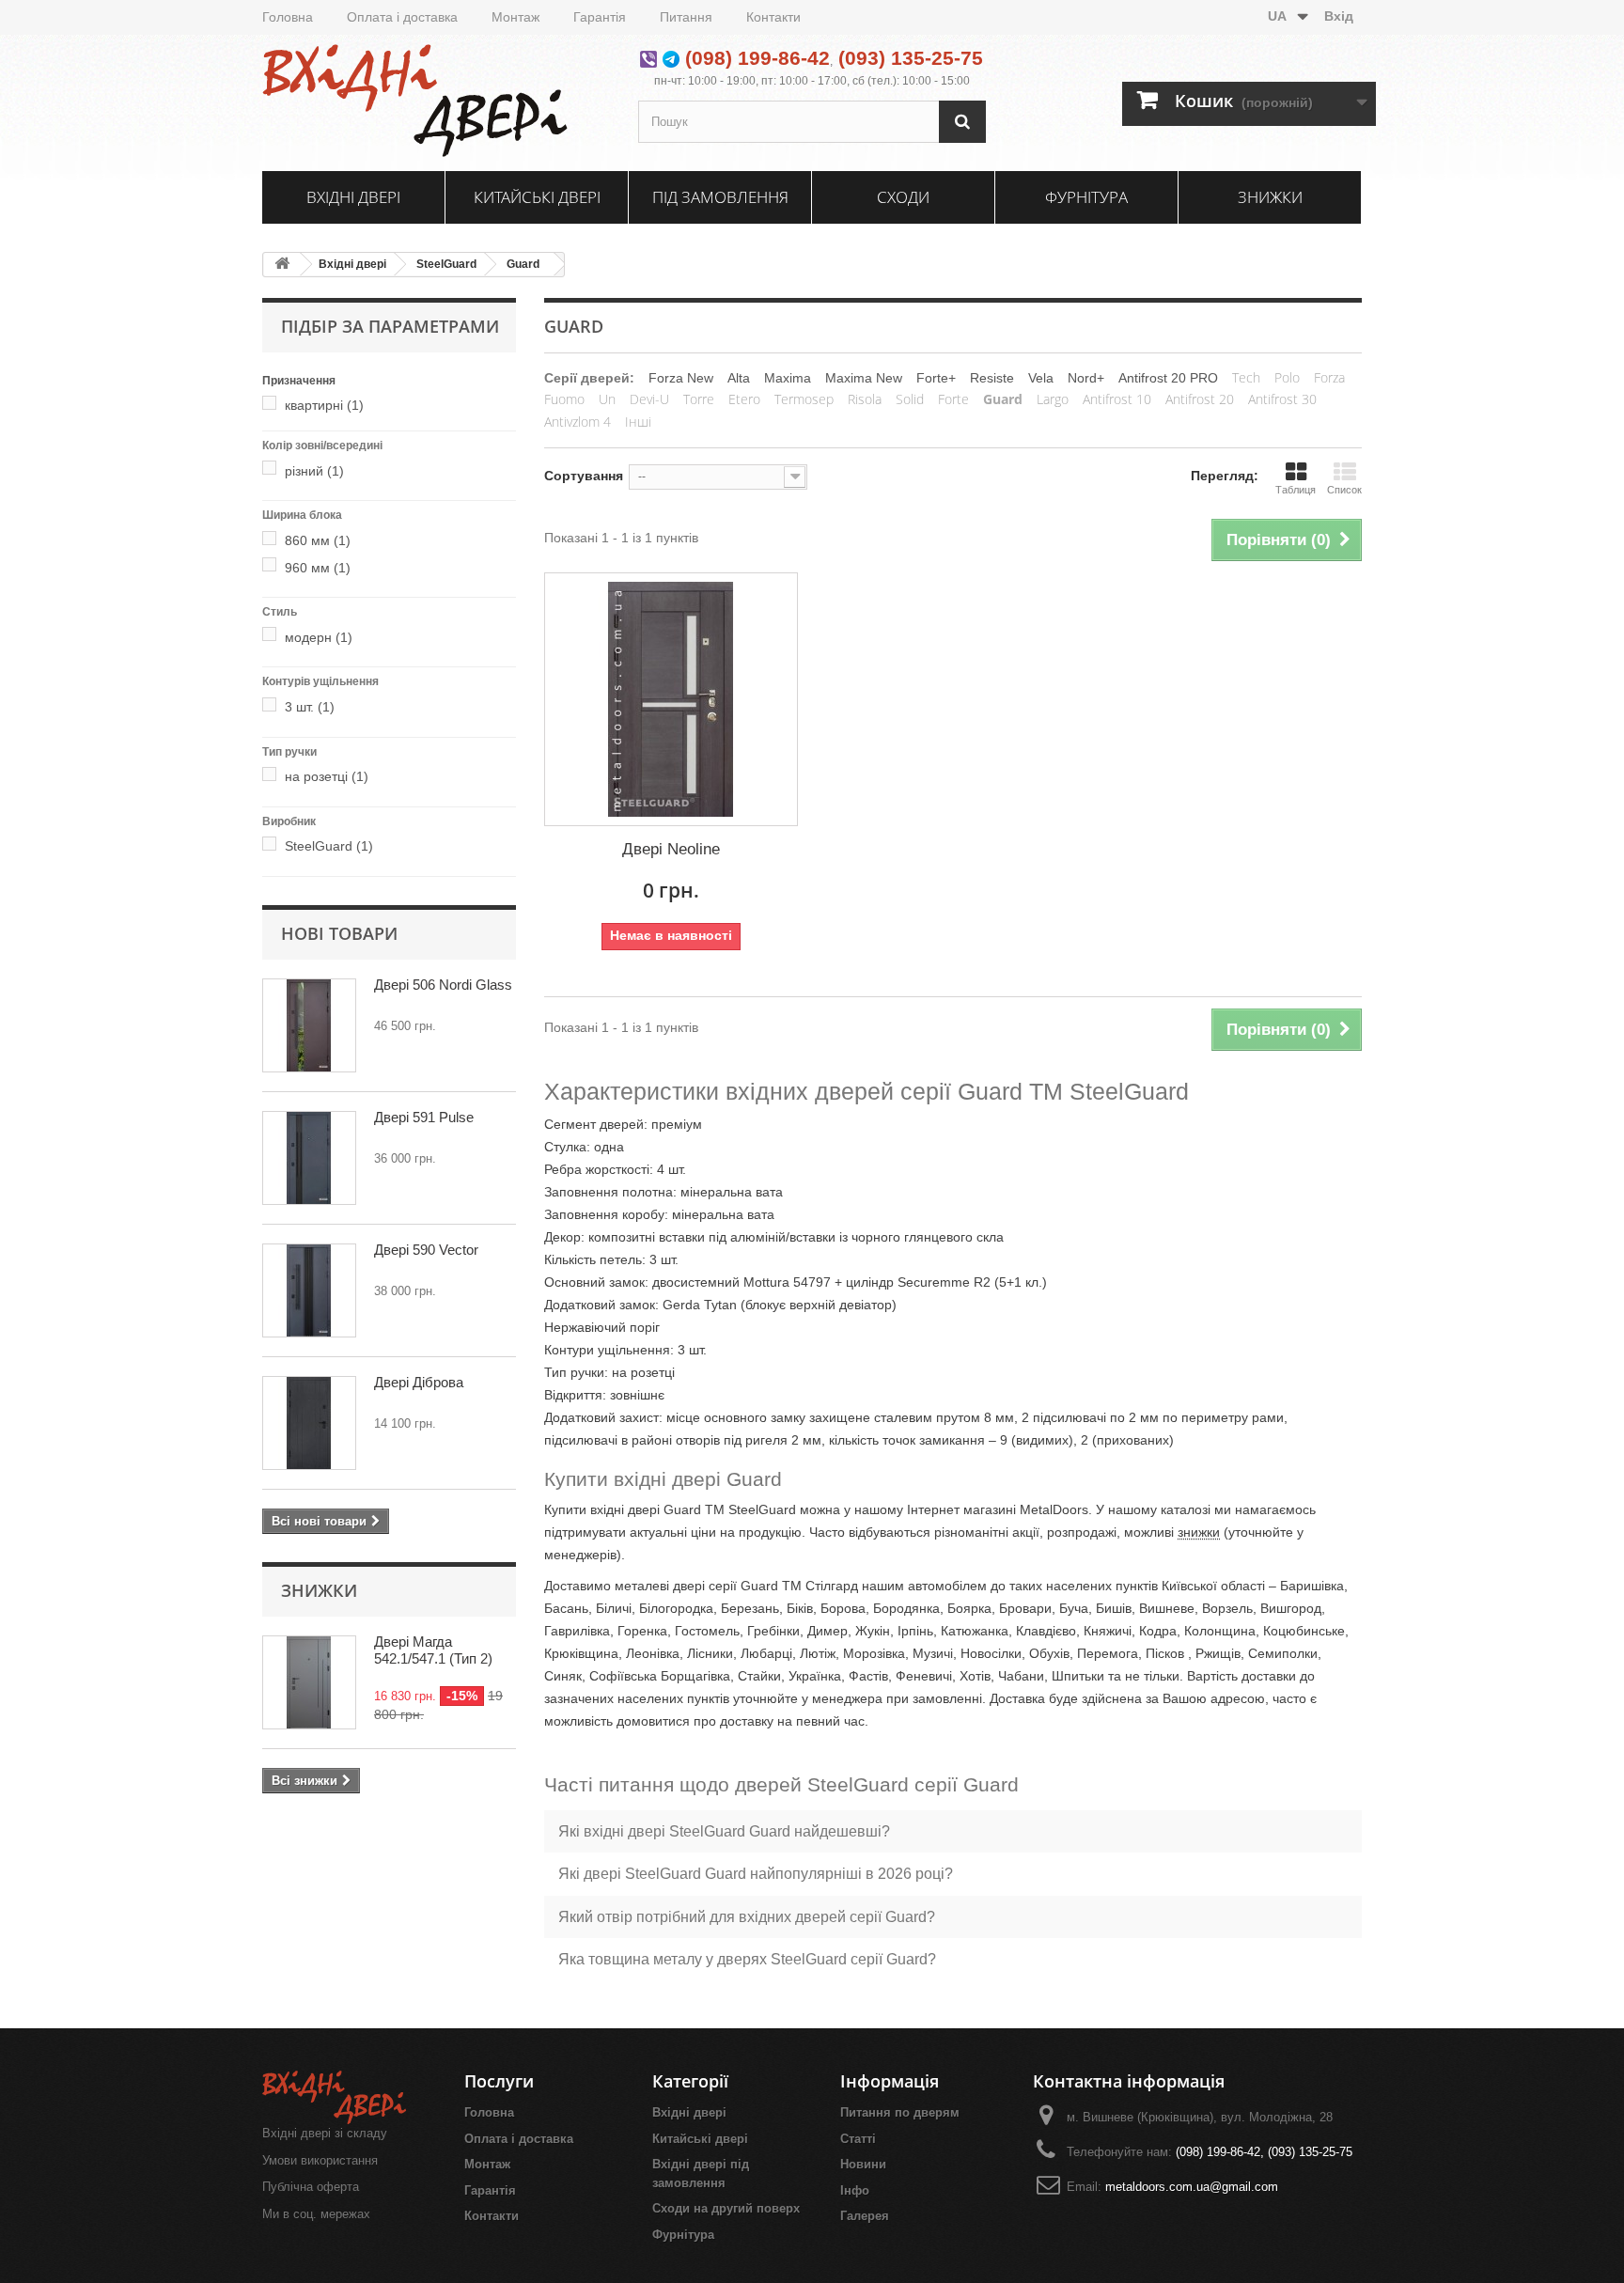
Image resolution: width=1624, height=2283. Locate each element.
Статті (858, 2139)
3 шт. (310, 707)
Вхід (1339, 16)
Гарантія (600, 17)
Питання (686, 17)
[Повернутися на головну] (282, 265)
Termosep (804, 399)
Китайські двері (537, 197)
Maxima (788, 378)
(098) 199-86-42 (757, 58)
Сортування (584, 476)
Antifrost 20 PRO (1168, 378)
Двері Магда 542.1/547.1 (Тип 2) (433, 1650)
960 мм (318, 568)
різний (314, 471)
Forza (1329, 377)
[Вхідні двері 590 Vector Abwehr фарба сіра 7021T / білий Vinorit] (309, 1290)
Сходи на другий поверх (726, 2208)
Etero (744, 399)
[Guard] (273, 405)
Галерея (865, 2216)
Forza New (681, 378)
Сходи (903, 197)
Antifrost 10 (1117, 399)
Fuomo (564, 399)
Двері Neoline (671, 849)
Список (1344, 490)
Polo (1287, 377)
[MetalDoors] (436, 101)
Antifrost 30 (1282, 399)
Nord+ (1086, 378)
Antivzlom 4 (578, 422)
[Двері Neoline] (671, 699)
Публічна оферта (311, 2187)
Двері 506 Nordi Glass (443, 985)
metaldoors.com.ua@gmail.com (1192, 2187)
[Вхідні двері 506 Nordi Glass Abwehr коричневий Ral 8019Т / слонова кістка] (309, 1025)
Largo (1053, 399)
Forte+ (936, 378)
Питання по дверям (900, 2112)
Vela (1041, 378)
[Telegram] (671, 58)
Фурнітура (1086, 197)
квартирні (324, 405)
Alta (739, 378)
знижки (1199, 1532)
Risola (865, 399)
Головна (288, 17)
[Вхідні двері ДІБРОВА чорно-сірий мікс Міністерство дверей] (309, 1423)
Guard (523, 264)
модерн (319, 637)
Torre (699, 399)
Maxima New (864, 378)
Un (607, 399)
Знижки (1270, 197)
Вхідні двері (353, 197)
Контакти (773, 17)
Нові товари (339, 933)
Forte (953, 399)
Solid (910, 399)
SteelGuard (446, 264)
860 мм (318, 540)
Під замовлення (720, 197)
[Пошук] (962, 122)
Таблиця (1296, 490)
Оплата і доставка (402, 17)
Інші (638, 422)
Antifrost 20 (1200, 399)
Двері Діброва (419, 1382)
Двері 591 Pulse (424, 1117)
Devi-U (649, 399)
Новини (863, 2164)
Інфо (855, 2190)
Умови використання (320, 2160)
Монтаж (515, 17)
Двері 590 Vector (426, 1250)
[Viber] (648, 58)
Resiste (992, 378)
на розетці (327, 776)
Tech (1246, 377)
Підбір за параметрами (390, 326)
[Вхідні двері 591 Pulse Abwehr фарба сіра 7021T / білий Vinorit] (309, 1158)
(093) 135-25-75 (911, 58)
